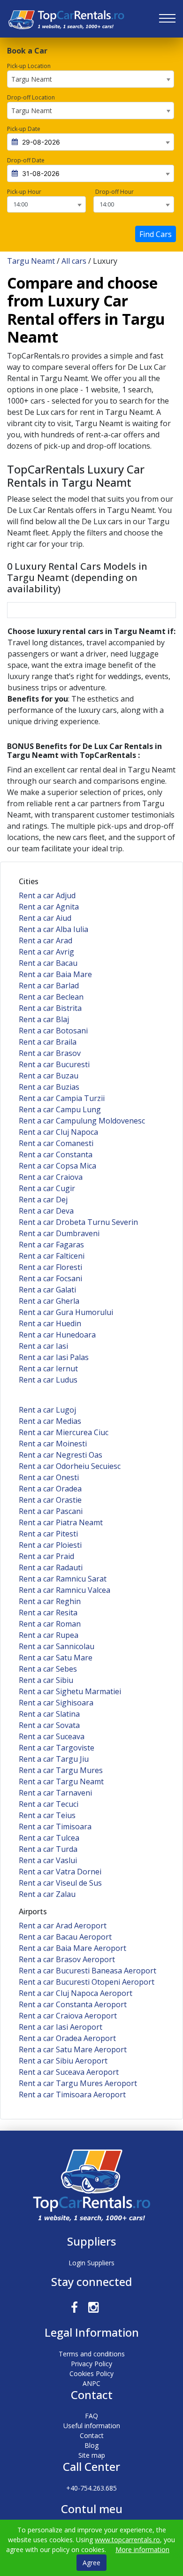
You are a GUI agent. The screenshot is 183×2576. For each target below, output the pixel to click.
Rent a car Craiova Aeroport (68, 2016)
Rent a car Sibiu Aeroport (63, 2061)
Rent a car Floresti (50, 1267)
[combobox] (91, 79)
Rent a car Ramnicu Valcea (65, 1590)
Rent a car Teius (47, 1815)
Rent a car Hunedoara (57, 1335)
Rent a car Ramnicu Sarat (63, 1579)
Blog (91, 2445)
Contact (92, 2435)
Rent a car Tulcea (49, 1838)
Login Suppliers (91, 2263)
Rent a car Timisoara (55, 1827)
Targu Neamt (31, 261)
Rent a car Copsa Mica (57, 1166)
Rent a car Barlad (49, 986)
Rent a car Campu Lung (60, 1109)
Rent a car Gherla (49, 1301)
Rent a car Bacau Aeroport (65, 1937)
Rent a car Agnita (49, 907)
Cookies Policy (91, 2373)
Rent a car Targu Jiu (54, 1759)
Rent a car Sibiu (46, 1680)
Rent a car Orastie (50, 1500)
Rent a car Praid (46, 1556)
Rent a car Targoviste (57, 1748)
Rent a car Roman (50, 1624)
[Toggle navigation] (167, 19)
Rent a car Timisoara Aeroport (72, 2094)
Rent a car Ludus (48, 1380)
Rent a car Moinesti (53, 1444)
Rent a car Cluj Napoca (58, 1132)
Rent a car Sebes (48, 1669)
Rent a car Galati (47, 1290)
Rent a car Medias (50, 1421)
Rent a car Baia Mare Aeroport (72, 1948)
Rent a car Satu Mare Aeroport (73, 2049)
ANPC (91, 2383)
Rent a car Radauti (51, 1567)
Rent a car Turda (48, 1849)
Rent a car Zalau (47, 1894)
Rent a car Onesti (49, 1477)
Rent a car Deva (46, 1211)
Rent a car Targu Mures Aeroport (78, 2083)
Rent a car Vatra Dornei (60, 1872)
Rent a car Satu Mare (56, 1658)
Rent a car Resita (48, 1613)
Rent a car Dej (43, 1200)
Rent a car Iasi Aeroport (61, 2027)
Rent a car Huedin (50, 1323)
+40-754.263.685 (91, 2488)
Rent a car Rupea (49, 1635)
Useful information (92, 2426)
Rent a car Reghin (50, 1601)
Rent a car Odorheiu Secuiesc (70, 1466)
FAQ (91, 2416)
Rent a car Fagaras (51, 1245)
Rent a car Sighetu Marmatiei (70, 1691)
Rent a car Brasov (50, 1053)
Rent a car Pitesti (48, 1534)
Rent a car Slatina (49, 1714)
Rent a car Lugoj (47, 1410)
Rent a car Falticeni (52, 1256)
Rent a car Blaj (44, 1019)
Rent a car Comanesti (56, 1143)
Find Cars (156, 234)
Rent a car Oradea (50, 1489)
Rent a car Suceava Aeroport (69, 2072)
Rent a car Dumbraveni (59, 1233)
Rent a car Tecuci (49, 1804)
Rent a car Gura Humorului (66, 1312)
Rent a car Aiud (45, 918)
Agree (91, 2563)
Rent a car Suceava (52, 1736)
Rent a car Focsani (50, 1278)
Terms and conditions (92, 2354)
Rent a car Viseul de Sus (60, 1883)
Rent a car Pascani (51, 1511)
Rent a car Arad (46, 940)
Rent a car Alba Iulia (53, 929)
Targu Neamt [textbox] (32, 79)
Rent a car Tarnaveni (55, 1793)
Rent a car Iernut (48, 1368)
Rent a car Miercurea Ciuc (64, 1432)
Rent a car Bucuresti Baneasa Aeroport (88, 1971)
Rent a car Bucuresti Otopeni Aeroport (87, 1982)
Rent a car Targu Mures (61, 1770)
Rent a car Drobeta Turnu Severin (78, 1222)
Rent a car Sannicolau (57, 1646)
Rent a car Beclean (51, 997)
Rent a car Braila (48, 1042)
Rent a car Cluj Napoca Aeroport (76, 1993)
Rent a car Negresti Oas (61, 1455)
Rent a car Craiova (51, 1177)
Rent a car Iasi (43, 1346)
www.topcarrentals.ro (127, 2540)
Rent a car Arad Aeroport (63, 1926)
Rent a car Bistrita (50, 1008)
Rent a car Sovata (49, 1725)
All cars (74, 261)
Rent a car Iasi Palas (54, 1357)
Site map (92, 2455)
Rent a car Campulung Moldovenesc (82, 1121)
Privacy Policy (91, 2364)
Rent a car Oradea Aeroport (67, 2038)
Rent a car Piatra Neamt (61, 1522)
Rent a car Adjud (47, 895)
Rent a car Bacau (48, 963)
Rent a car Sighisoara (56, 1703)
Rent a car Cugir (47, 1188)
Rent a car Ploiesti (50, 1545)
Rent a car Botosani (53, 1031)
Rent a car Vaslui (48, 1860)
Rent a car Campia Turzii (62, 1098)
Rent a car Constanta (56, 1154)
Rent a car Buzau (49, 1076)
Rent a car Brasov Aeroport (67, 1959)
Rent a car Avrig (46, 952)
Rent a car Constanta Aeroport (73, 2004)
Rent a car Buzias (49, 1087)
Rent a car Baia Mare (55, 974)
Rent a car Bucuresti (54, 1064)
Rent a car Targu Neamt (61, 1781)
